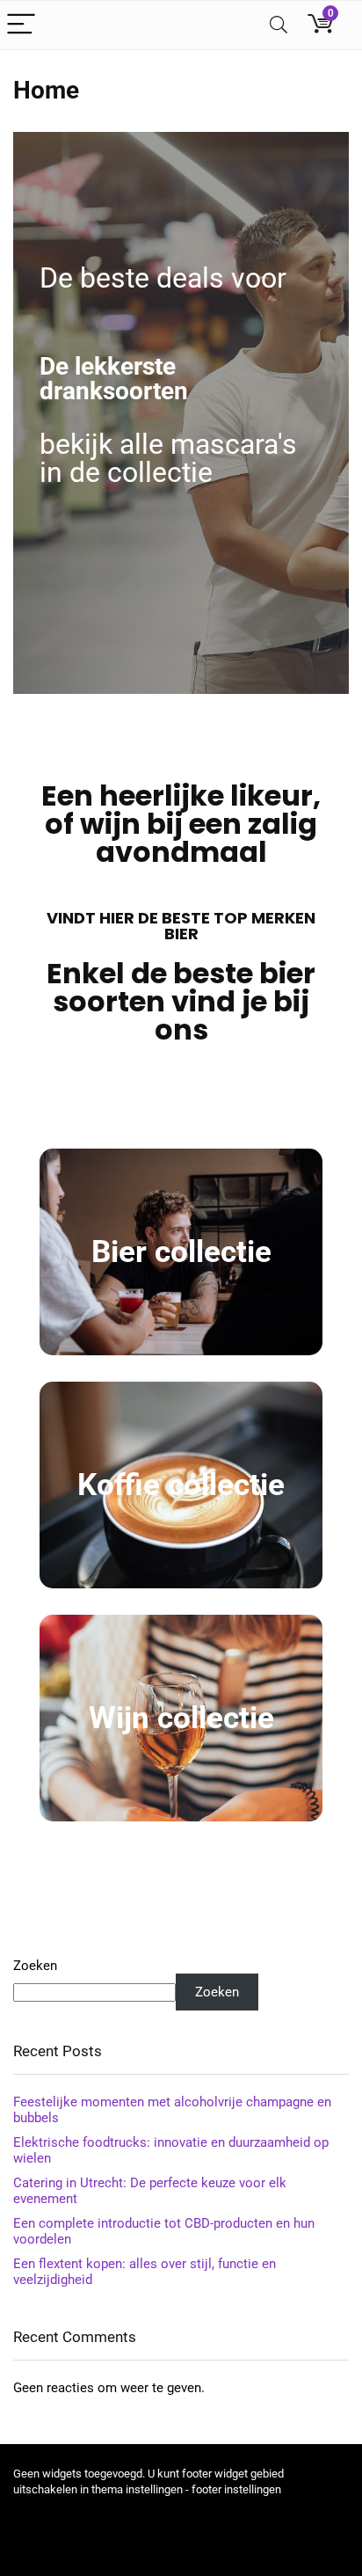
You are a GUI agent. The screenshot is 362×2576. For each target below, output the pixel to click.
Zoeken (35, 1966)
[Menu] (21, 25)
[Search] (279, 25)
